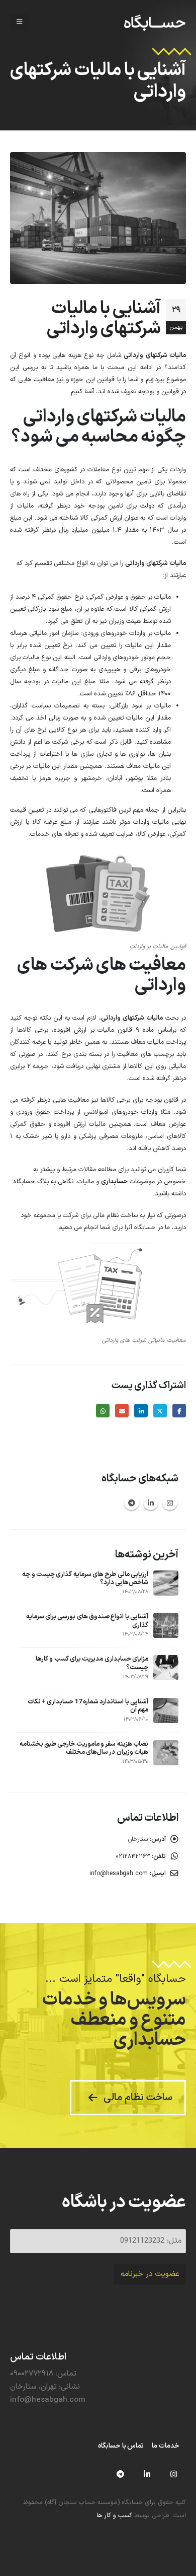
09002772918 (32, 2374)
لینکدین (141, 1411)
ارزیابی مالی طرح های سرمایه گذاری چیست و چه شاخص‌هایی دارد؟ (85, 1579)
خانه (180, 109)
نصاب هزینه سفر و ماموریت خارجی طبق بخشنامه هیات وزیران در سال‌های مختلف (84, 1748)
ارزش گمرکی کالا (101, 518)
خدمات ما (166, 2446)
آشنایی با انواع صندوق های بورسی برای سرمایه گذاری (87, 1621)
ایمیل (122, 1411)
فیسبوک (179, 1411)
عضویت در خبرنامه (150, 2274)
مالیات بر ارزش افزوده (84, 1030)
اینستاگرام (170, 1502)
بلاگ (167, 109)
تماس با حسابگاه (121, 2446)
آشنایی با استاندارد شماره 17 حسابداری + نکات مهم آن (88, 1706)
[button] (19, 23)
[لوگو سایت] (155, 23)
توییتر (160, 1411)
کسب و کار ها (114, 2515)
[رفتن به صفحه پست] (166, 1583)
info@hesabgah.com (119, 1874)
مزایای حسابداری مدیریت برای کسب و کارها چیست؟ (92, 1663)
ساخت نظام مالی (115, 1215)
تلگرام (132, 1502)
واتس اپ (103, 1411)
